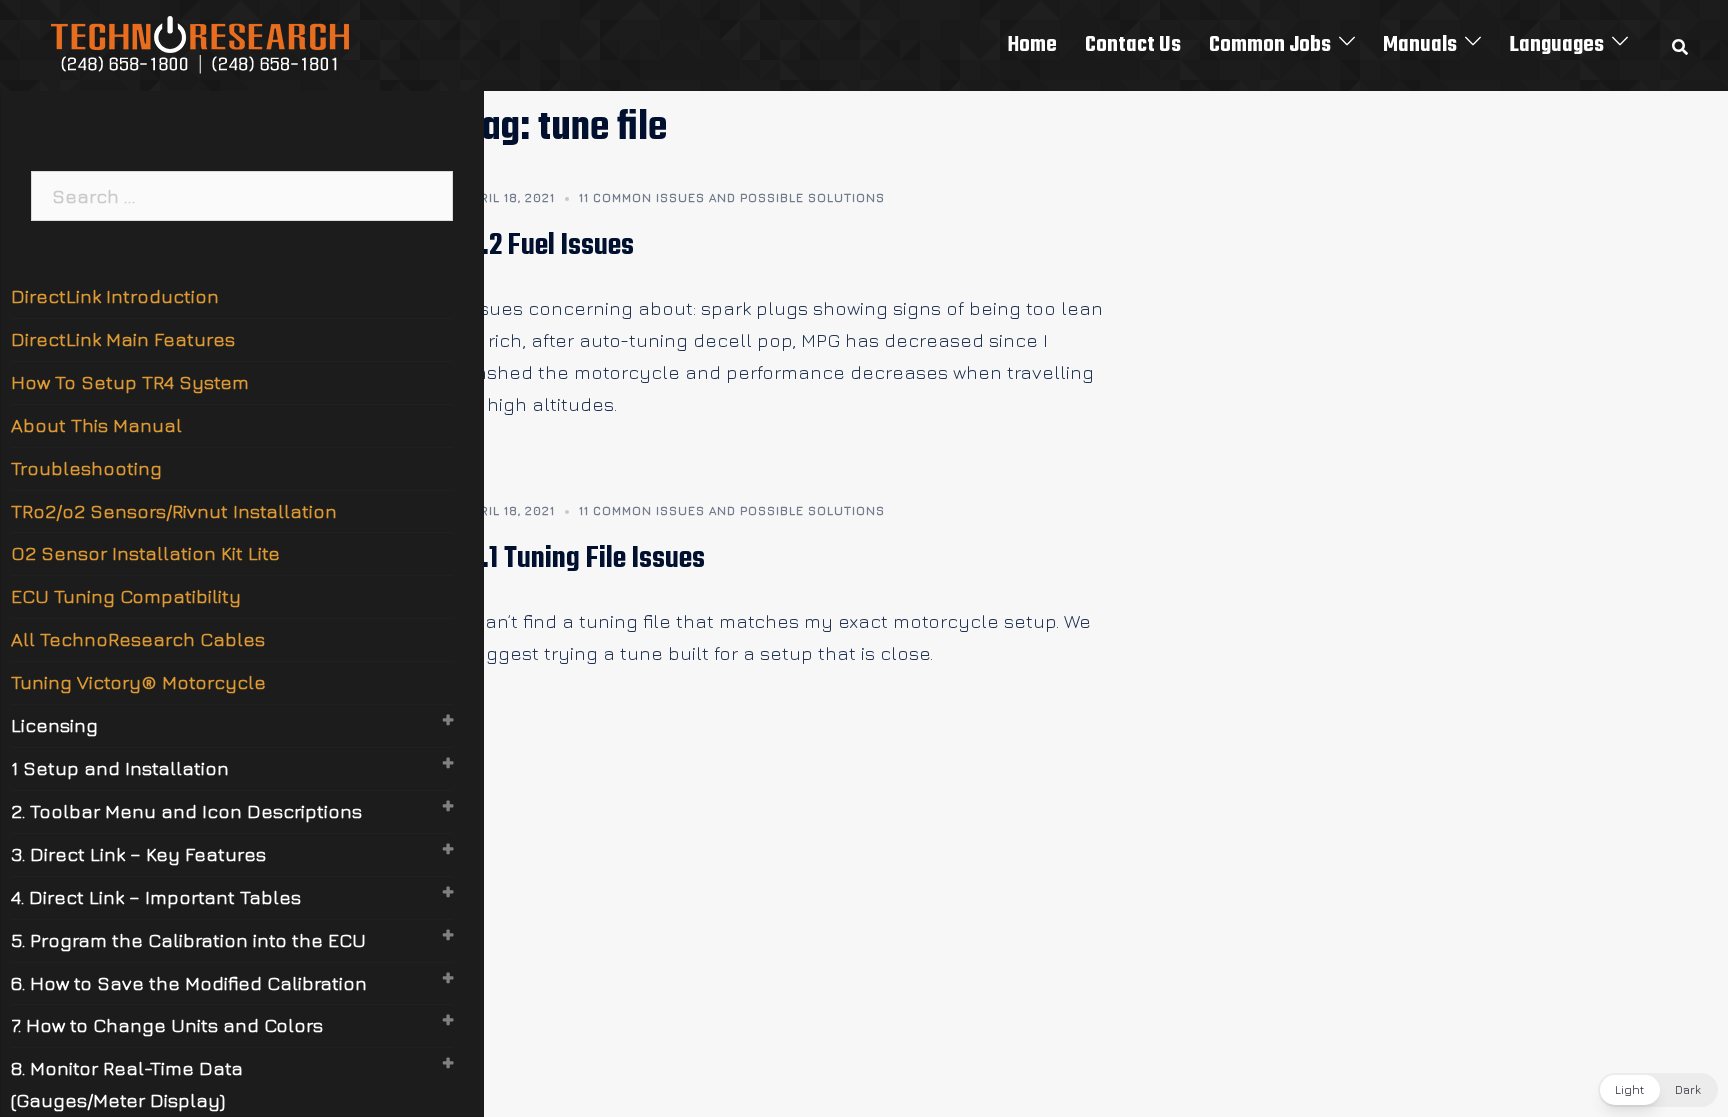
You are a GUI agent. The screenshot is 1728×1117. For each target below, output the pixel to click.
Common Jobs (1270, 45)
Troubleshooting (86, 468)
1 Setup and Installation (120, 768)
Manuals (1420, 45)
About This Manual (96, 425)
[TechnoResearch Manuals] (201, 43)
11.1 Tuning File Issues (584, 559)
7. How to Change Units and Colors (167, 1025)
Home (1032, 45)
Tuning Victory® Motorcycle (138, 682)
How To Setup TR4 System (130, 382)
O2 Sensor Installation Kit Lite (145, 553)
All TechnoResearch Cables (138, 639)
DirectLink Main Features (123, 339)
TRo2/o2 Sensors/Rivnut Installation (174, 511)
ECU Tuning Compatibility (126, 596)
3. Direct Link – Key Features (138, 854)
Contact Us (1133, 45)
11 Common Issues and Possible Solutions (732, 197)
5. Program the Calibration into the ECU (188, 940)
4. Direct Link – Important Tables (156, 897)
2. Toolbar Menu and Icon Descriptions (186, 811)
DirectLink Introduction (115, 296)
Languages (1556, 45)
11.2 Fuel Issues (549, 246)
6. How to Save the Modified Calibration (189, 983)
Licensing (54, 725)
